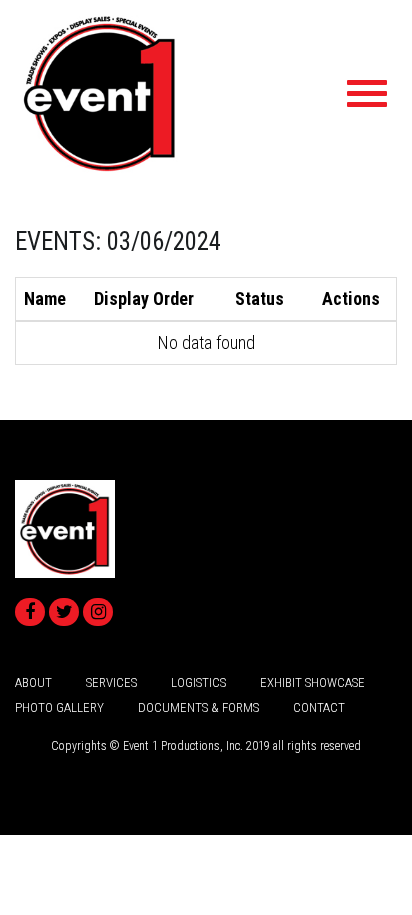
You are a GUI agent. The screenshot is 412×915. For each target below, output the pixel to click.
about (33, 682)
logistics (198, 682)
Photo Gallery (59, 707)
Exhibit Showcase (312, 682)
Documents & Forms (198, 707)
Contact (319, 707)
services (111, 682)
